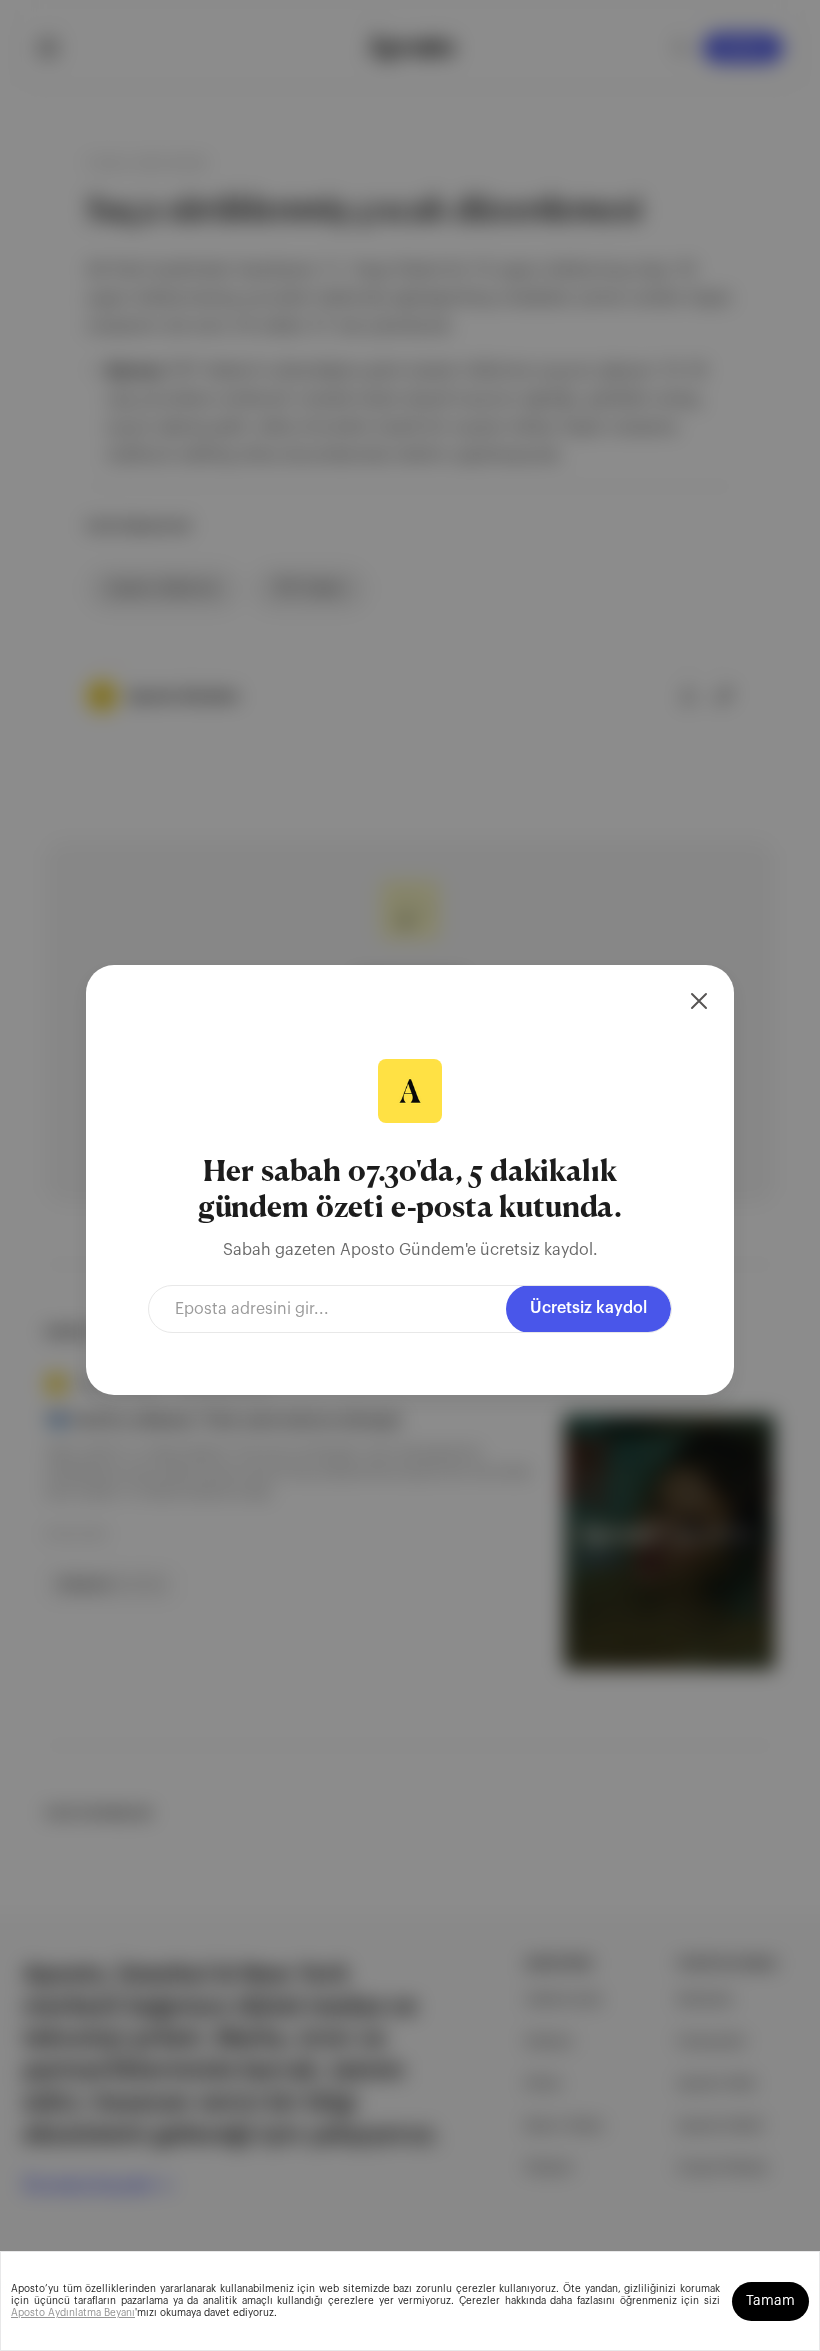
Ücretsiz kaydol (588, 1308)
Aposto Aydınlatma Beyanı (73, 2313)
